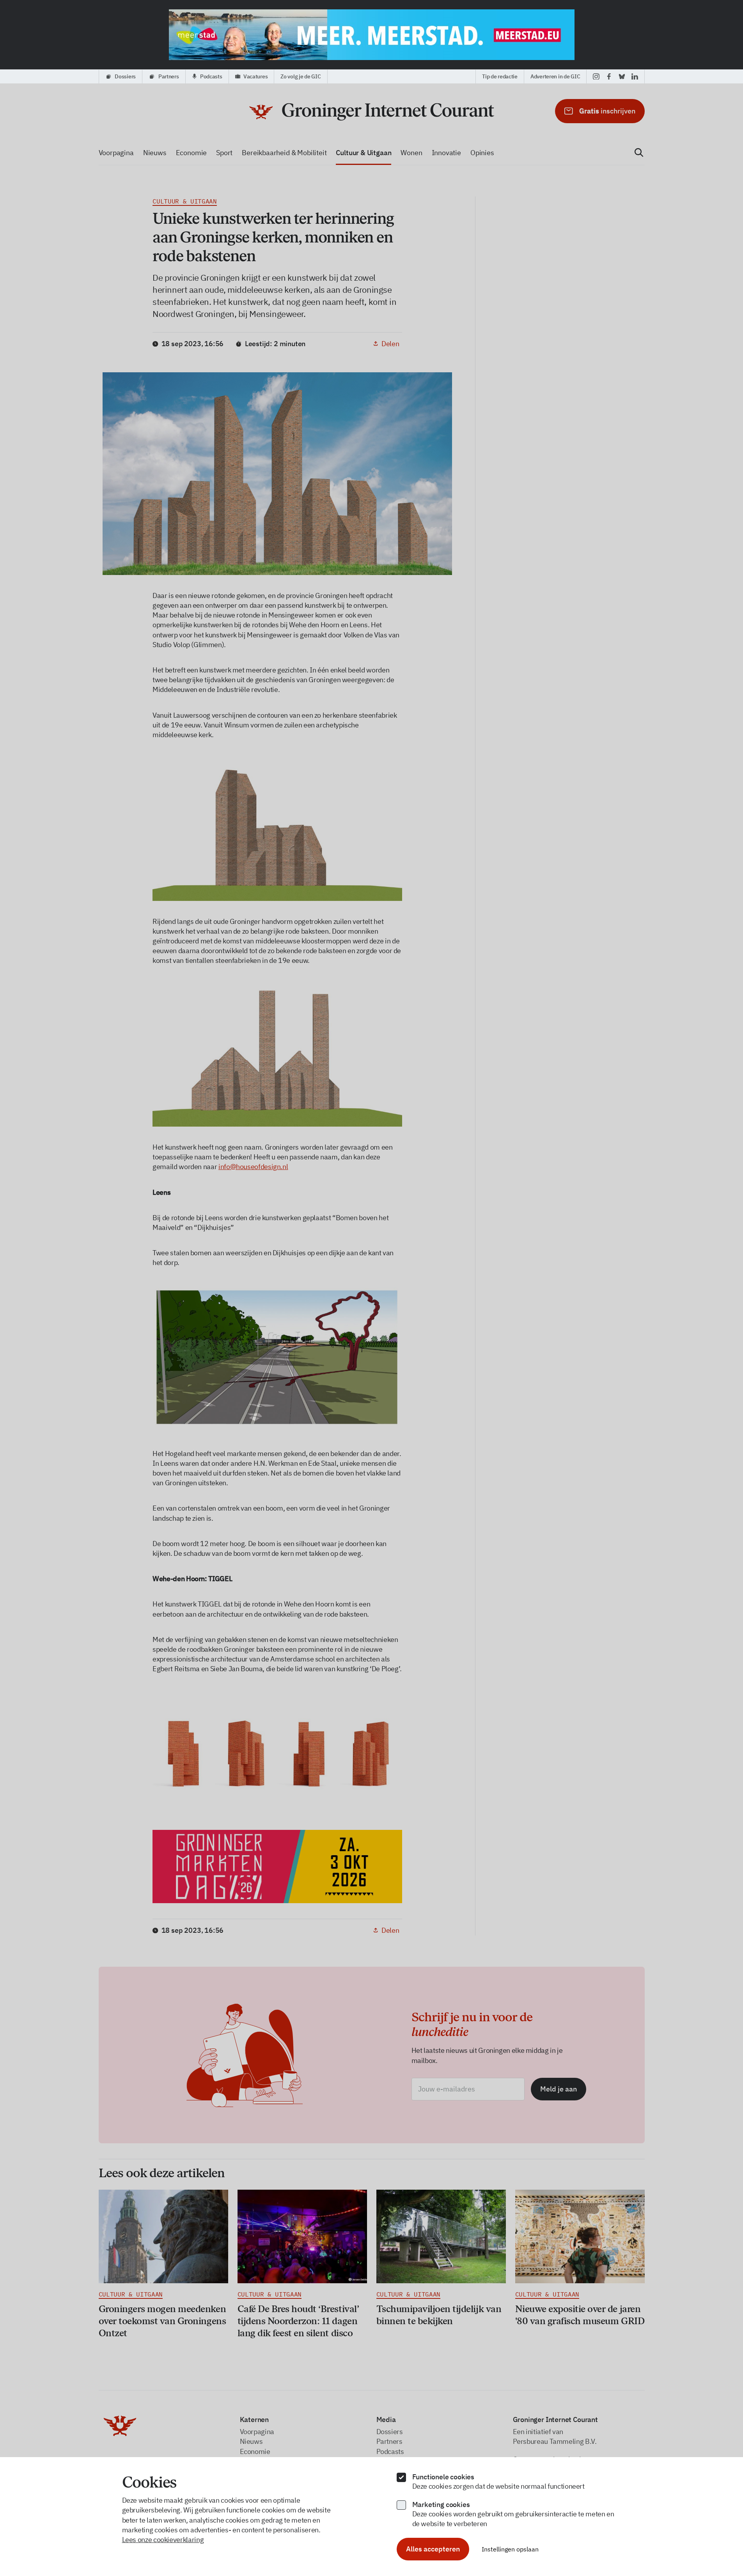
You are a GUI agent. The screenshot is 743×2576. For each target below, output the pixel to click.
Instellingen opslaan (510, 2549)
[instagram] (596, 76)
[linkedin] (635, 76)
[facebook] (609, 76)
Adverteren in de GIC (555, 76)
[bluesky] (622, 76)
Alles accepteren (433, 2549)
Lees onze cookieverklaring (163, 2540)
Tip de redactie (500, 76)
